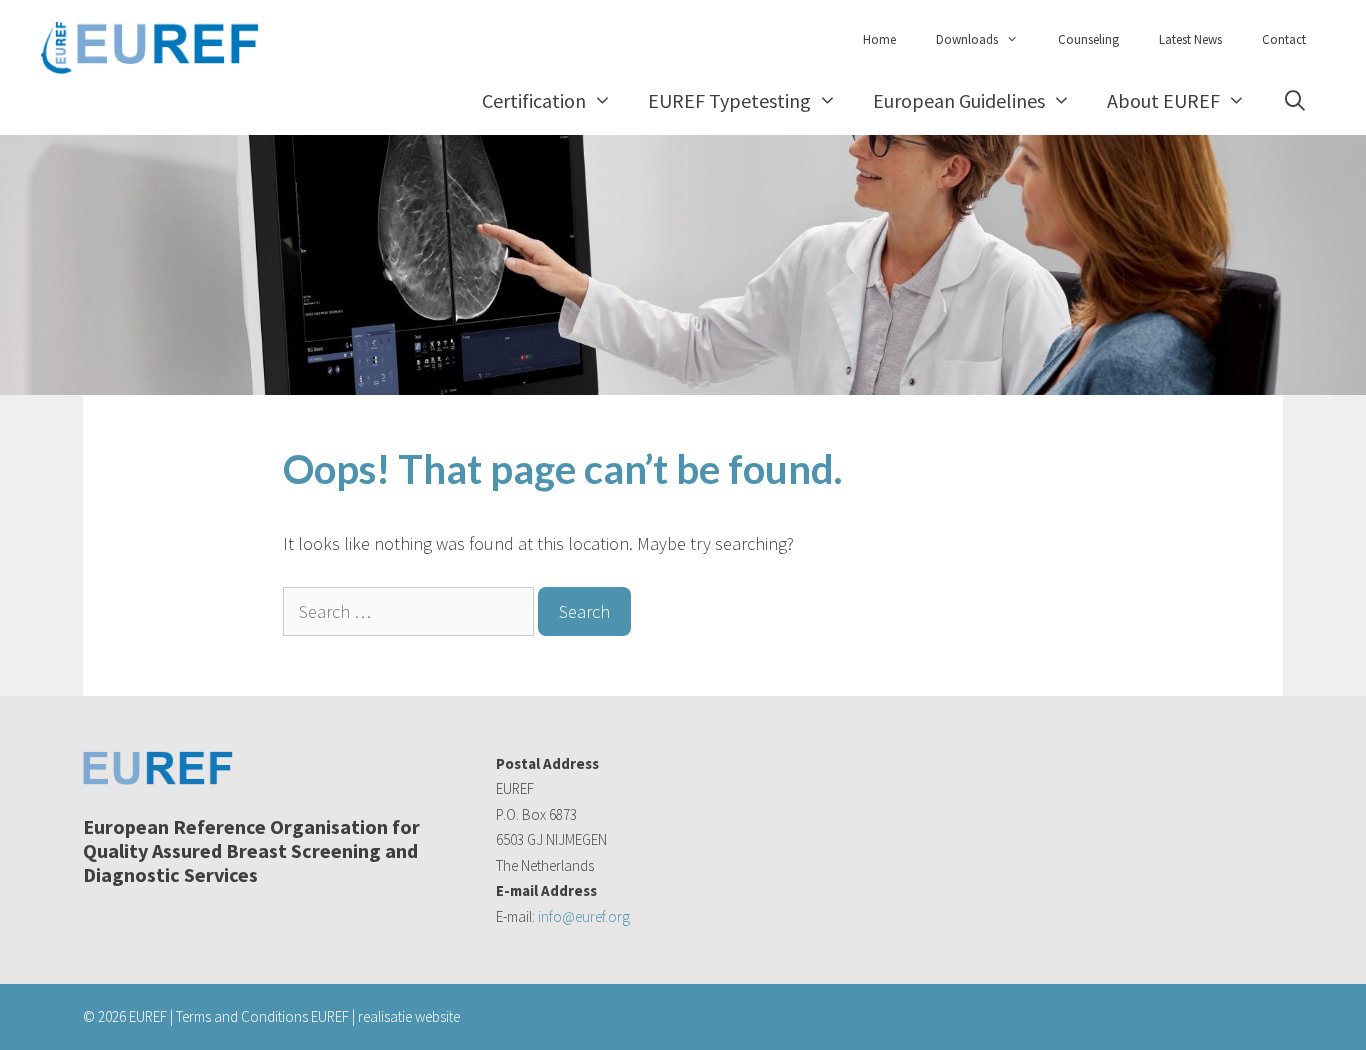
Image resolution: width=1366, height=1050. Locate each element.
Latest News (1190, 39)
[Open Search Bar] (1295, 100)
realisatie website (409, 1016)
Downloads (967, 39)
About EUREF (1163, 100)
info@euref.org (584, 916)
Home (879, 39)
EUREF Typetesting (729, 100)
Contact (1284, 39)
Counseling (1088, 39)
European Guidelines (959, 100)
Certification (534, 100)
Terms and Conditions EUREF (262, 1016)
